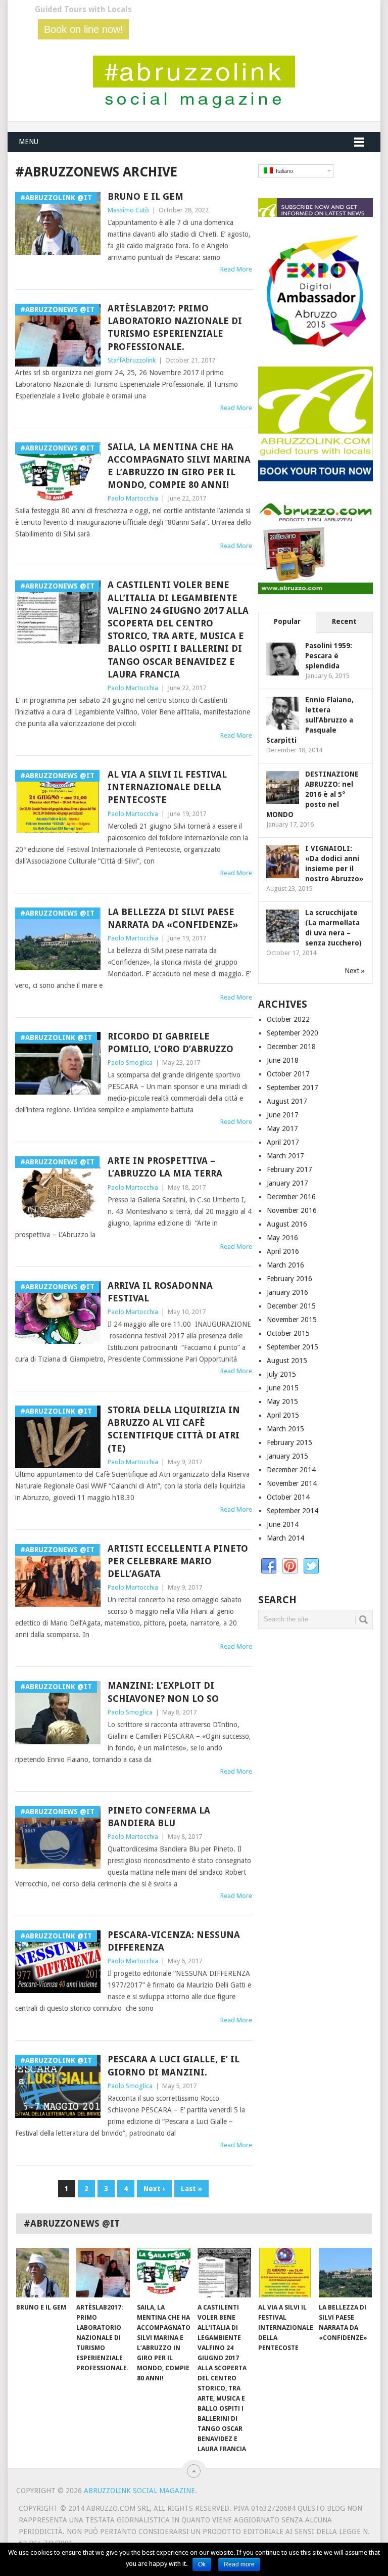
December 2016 (291, 1197)
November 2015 (292, 1320)
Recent (344, 621)
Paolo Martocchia (133, 498)
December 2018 (291, 1047)
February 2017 (289, 1169)
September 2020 (293, 1033)
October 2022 (288, 1019)
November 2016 (292, 1210)
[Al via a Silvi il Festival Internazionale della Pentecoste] (285, 2273)
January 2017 (287, 1183)
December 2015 (291, 1306)
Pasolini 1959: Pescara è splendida (329, 656)
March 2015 (285, 1429)
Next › (154, 2189)
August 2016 (287, 1224)
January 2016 (287, 1292)
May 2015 (282, 1402)
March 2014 (285, 1538)
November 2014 (292, 1483)
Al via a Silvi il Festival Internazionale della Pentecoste (167, 787)
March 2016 (285, 1265)
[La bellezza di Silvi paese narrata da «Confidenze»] (346, 2273)
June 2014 (283, 1524)
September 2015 (293, 1347)
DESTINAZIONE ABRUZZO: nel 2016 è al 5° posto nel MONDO (312, 794)
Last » (191, 2189)
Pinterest (290, 1566)
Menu (29, 142)
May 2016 (282, 1238)
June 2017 (283, 1115)
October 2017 (288, 1074)
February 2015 (289, 1442)
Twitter (311, 1566)
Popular (287, 621)
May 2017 (282, 1128)
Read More (236, 269)
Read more (239, 2564)
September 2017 (293, 1088)
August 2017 (287, 1101)
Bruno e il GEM (145, 196)
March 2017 (285, 1156)
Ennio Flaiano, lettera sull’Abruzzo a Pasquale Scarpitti (310, 720)
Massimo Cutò (128, 210)
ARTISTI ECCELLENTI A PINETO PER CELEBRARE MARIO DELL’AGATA (178, 1561)
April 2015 (283, 1415)
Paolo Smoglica (130, 1063)
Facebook (269, 1566)
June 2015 (283, 1388)
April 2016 (283, 1251)
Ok (202, 2564)
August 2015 (287, 1361)
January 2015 (287, 1456)
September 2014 (293, 1511)
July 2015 (281, 1374)
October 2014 (288, 1497)
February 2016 (289, 1279)
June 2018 (283, 1060)
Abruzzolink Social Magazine (139, 2491)
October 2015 (288, 1333)
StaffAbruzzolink (132, 360)
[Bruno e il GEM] (43, 2273)
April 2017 (283, 1142)
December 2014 (291, 1470)
